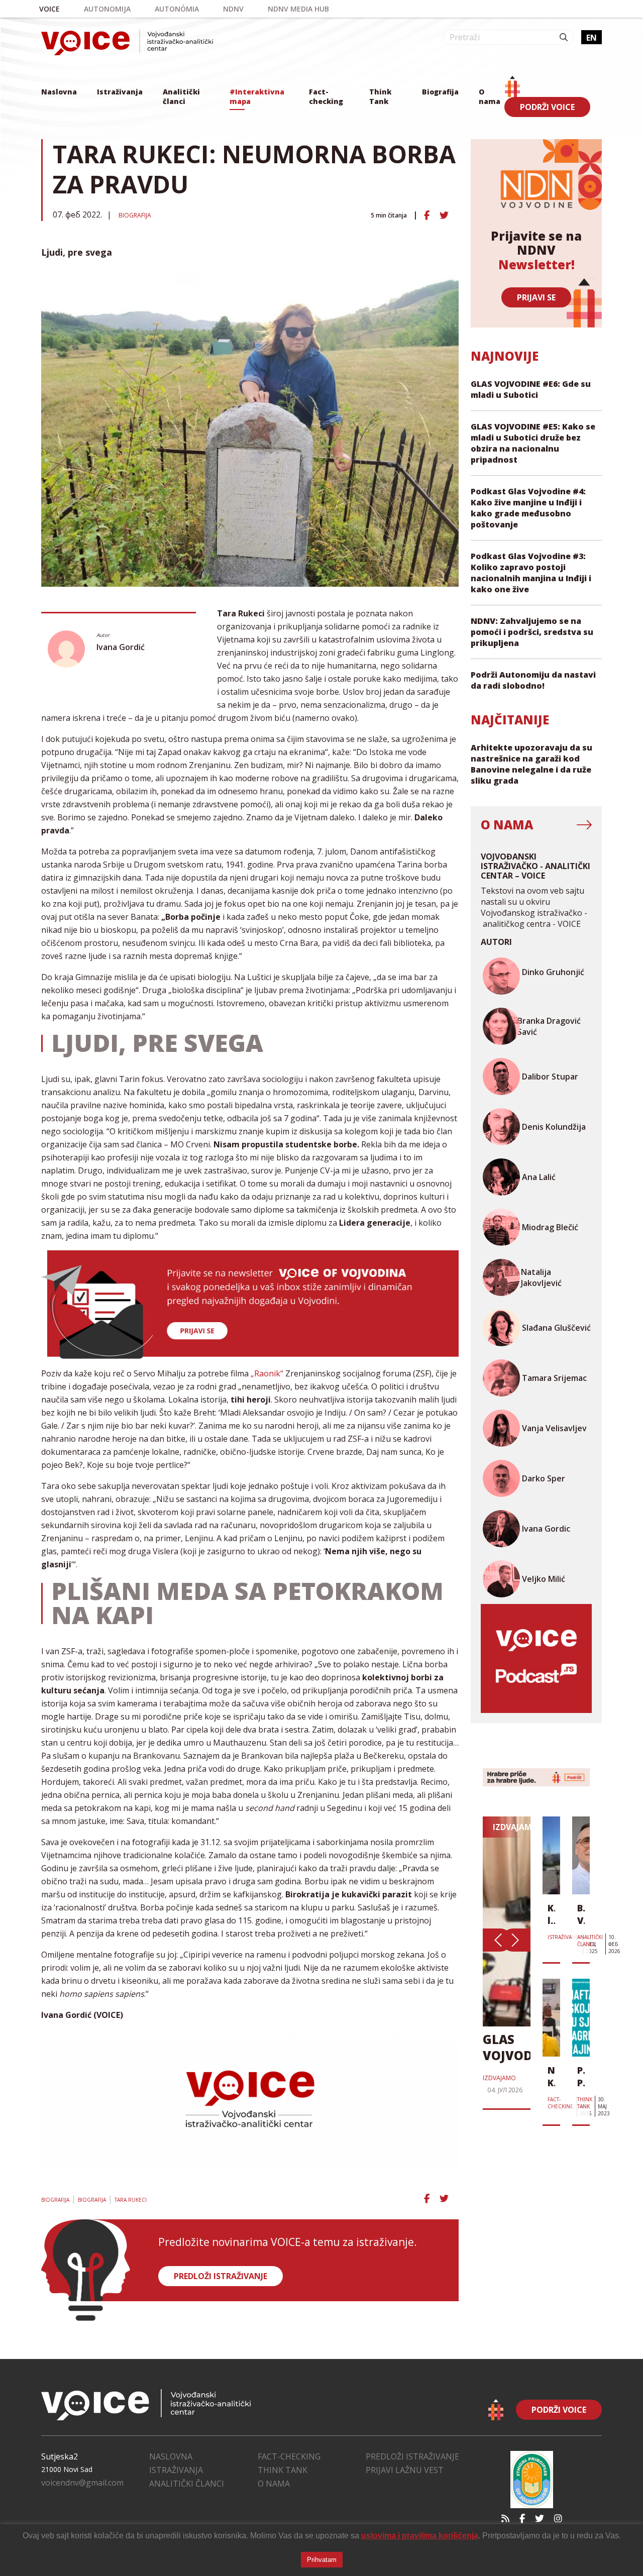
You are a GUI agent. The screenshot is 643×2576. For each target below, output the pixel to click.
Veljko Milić (544, 1579)
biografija (92, 2200)
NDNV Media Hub (298, 9)
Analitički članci (181, 96)
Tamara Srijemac (554, 1378)
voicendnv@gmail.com (82, 2483)
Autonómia (177, 9)
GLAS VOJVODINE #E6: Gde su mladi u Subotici (531, 389)
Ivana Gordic (546, 1529)
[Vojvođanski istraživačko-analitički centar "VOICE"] (127, 42)
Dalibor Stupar (550, 1077)
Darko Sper (544, 1478)
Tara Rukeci (131, 2200)
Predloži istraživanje (412, 2456)
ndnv (233, 9)
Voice (49, 9)
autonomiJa (107, 9)
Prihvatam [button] (322, 2560)
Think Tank (380, 96)
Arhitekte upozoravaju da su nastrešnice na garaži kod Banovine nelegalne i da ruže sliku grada (531, 764)
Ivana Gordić (121, 647)
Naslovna (59, 92)
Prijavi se (536, 297)
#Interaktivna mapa (257, 96)
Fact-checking (326, 96)
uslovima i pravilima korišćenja (420, 2536)
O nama (490, 96)
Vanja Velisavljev (554, 1428)
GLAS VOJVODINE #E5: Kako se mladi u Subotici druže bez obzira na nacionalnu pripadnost (533, 443)
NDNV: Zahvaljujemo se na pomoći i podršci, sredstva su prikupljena (532, 632)
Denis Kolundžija (554, 1127)
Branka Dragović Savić (549, 1026)
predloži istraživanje (221, 2276)
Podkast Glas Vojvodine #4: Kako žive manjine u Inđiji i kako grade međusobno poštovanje (528, 508)
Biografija (440, 92)
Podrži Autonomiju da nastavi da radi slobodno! (533, 680)
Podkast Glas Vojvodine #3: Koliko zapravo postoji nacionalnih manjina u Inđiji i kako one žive (531, 573)
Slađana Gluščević (556, 1328)
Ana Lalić (539, 1177)
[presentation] (497, 1940)
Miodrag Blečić (550, 1227)
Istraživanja (120, 92)
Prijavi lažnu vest (405, 2470)
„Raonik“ (267, 1373)
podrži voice (547, 107)
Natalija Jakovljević (541, 1277)
